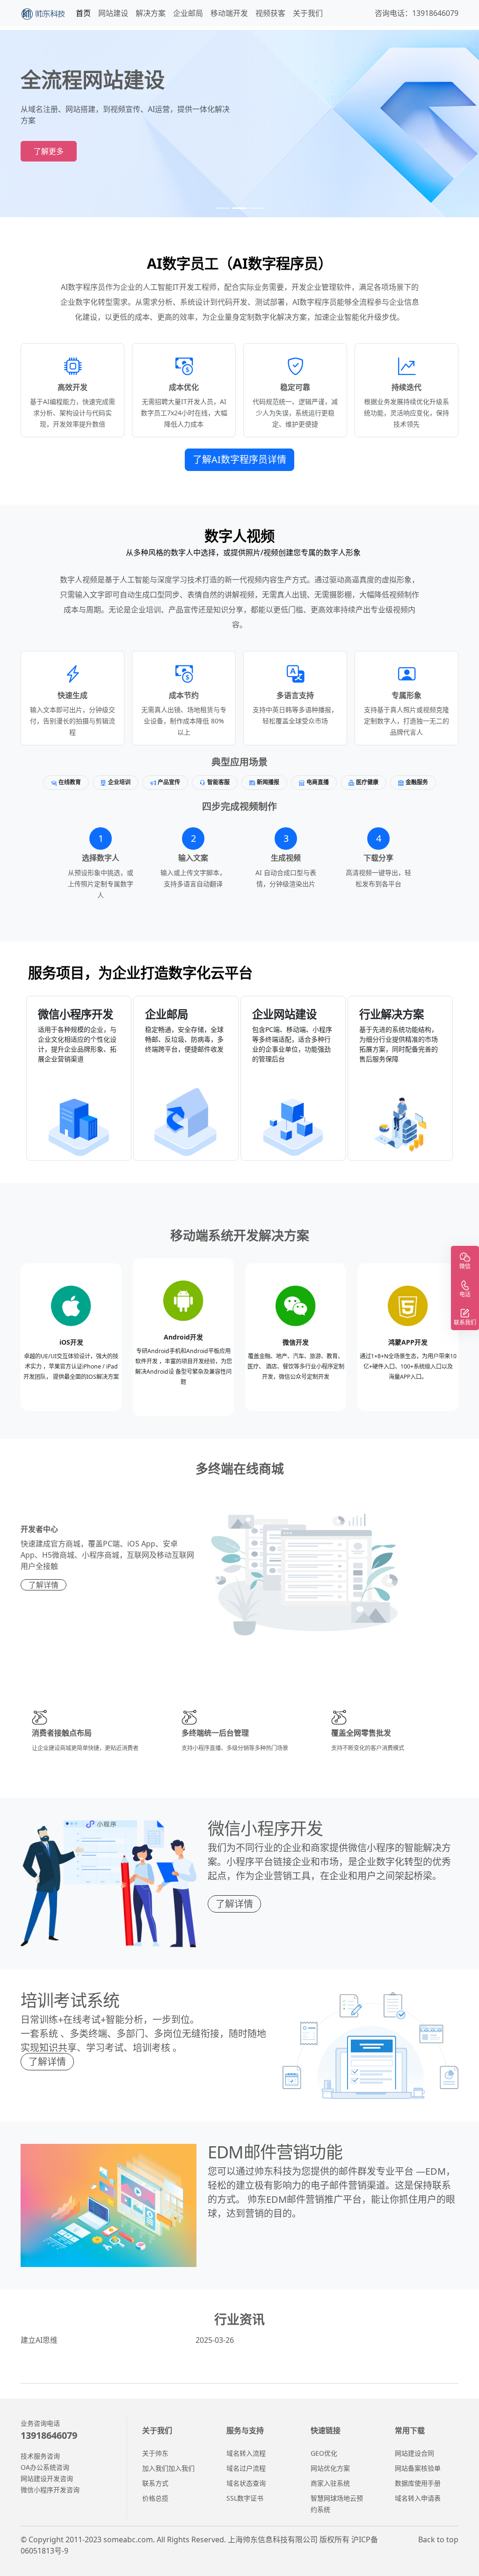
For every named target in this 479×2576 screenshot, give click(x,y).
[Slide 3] (256, 208)
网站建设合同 (414, 2453)
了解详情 (44, 1585)
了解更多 (49, 151)
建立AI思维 (127, 2340)
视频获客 (270, 13)
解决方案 (151, 13)
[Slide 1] (223, 208)
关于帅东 (155, 2453)
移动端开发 (229, 13)
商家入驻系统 (330, 2483)
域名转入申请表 (418, 2498)
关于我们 (308, 13)
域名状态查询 (246, 2483)
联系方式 (155, 2483)
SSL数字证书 (245, 2498)
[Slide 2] (239, 208)
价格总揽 (155, 2498)
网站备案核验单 (418, 2468)
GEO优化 (324, 2453)
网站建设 (113, 13)
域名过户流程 (246, 2468)
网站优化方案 (330, 2468)
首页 (83, 13)
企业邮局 (188, 13)
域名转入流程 (246, 2453)
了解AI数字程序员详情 (239, 460)
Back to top (438, 2539)
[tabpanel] (239, 1073)
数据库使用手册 (418, 2483)
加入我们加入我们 (168, 2468)
